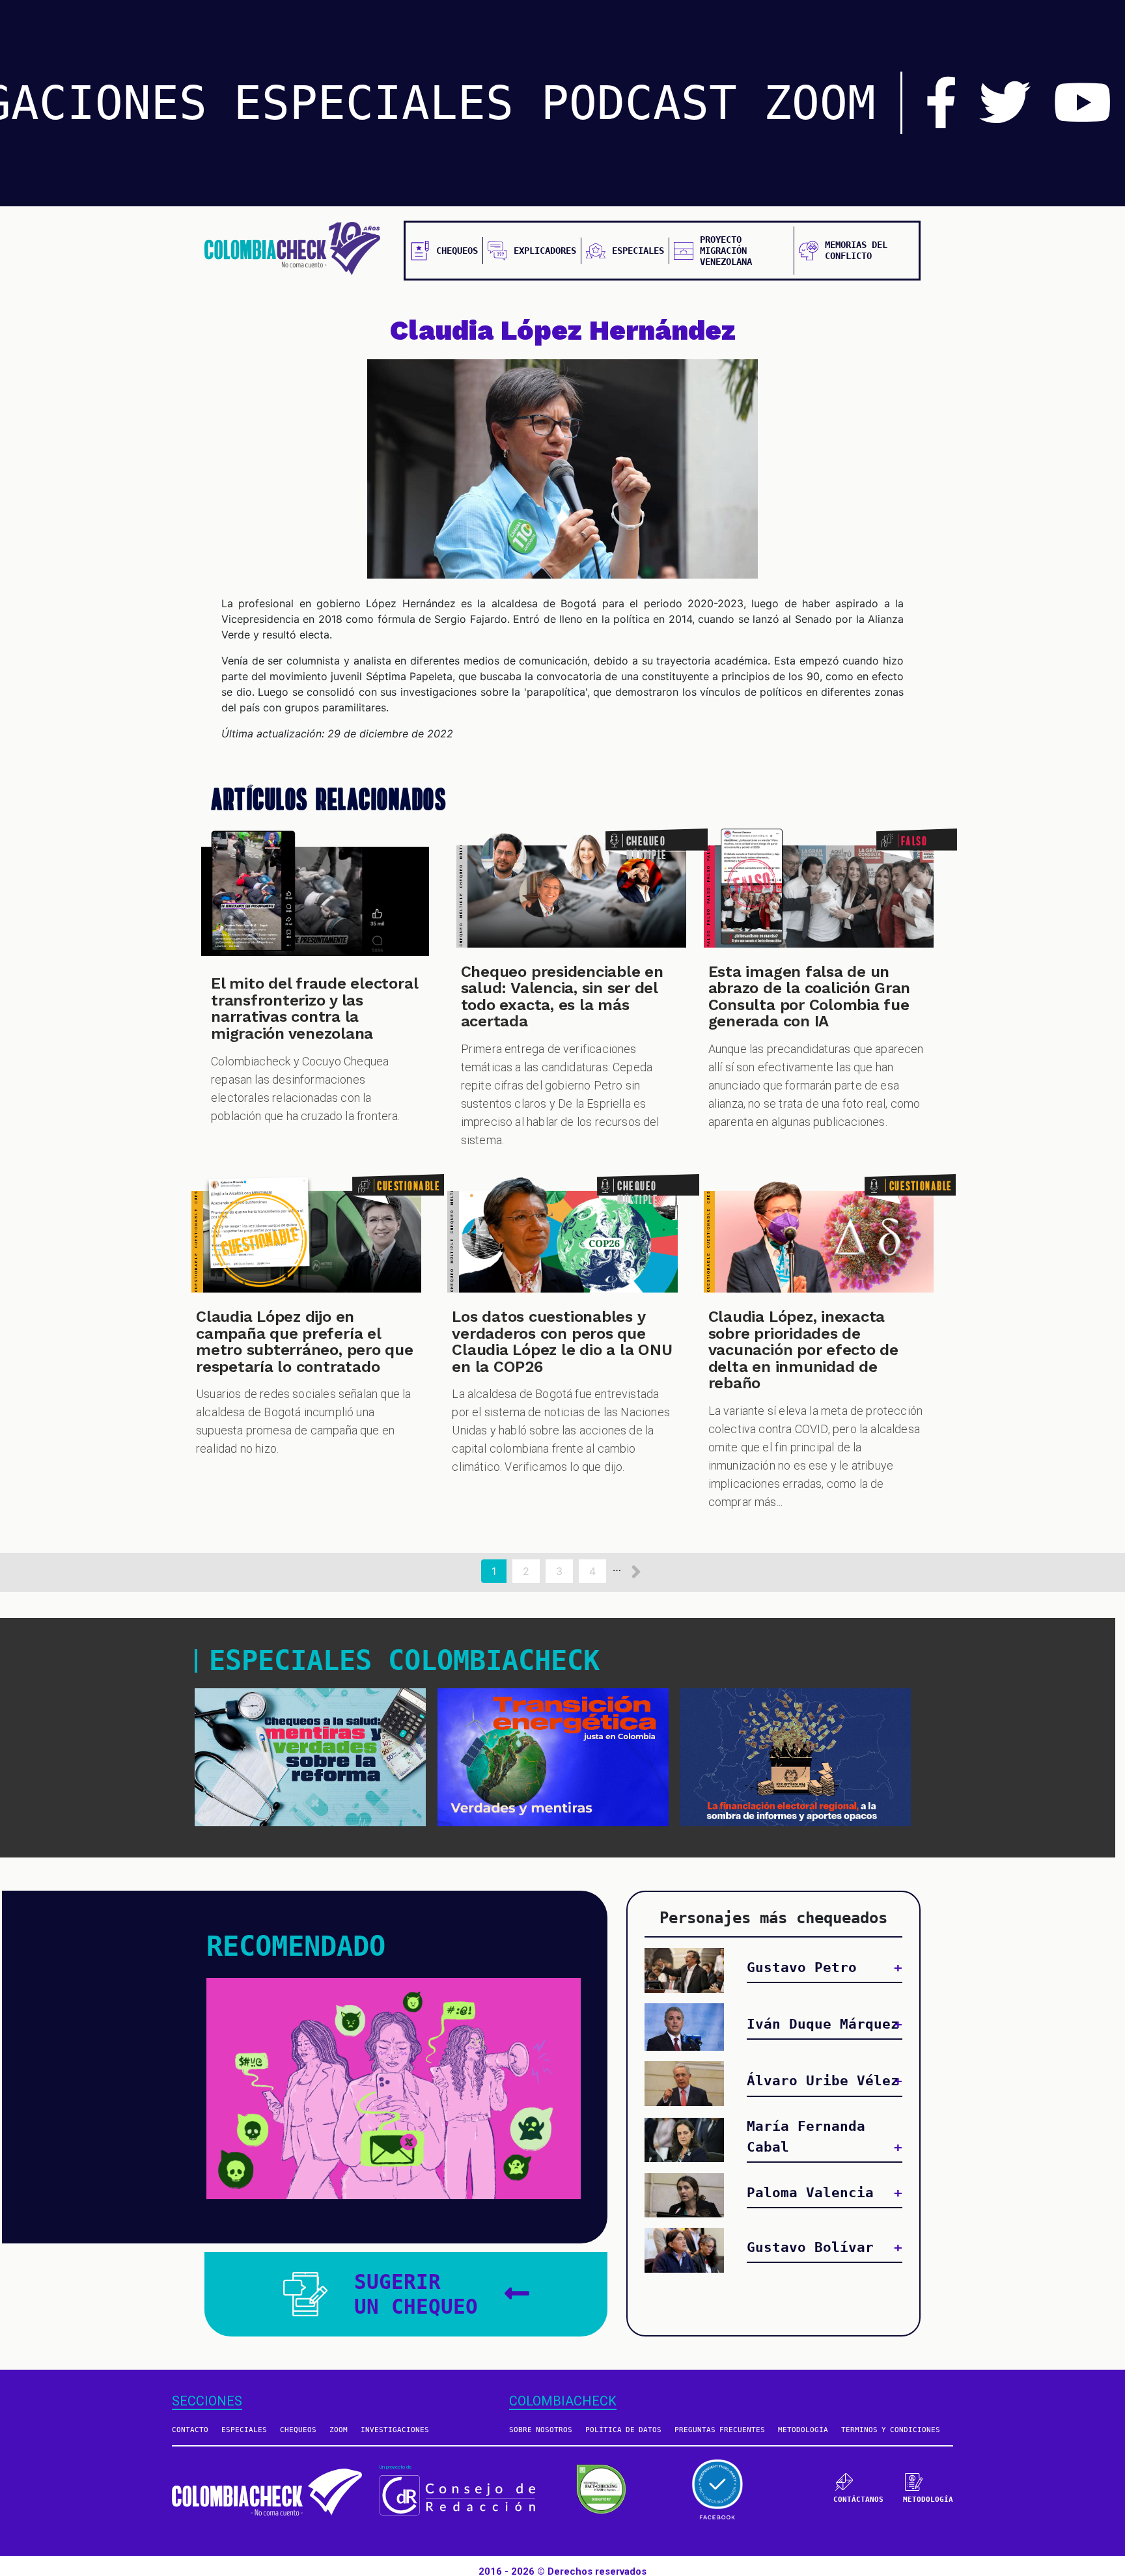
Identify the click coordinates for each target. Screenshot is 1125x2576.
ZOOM (820, 103)
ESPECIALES (374, 103)
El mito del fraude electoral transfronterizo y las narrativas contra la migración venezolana (314, 1008)
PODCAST (639, 103)
